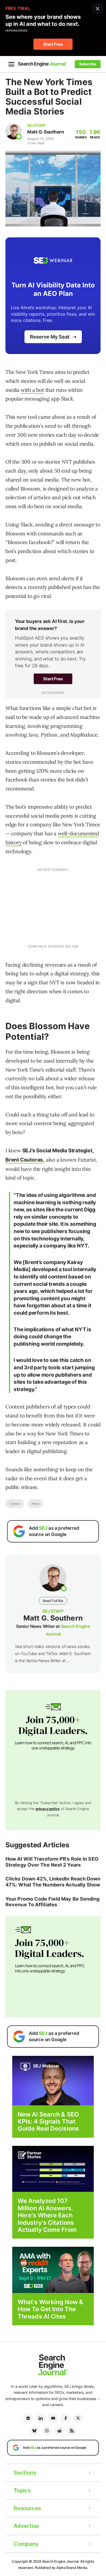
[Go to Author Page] (14, 131)
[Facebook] (66, 2418)
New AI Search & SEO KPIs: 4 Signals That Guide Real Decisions (48, 2122)
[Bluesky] (34, 2431)
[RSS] (72, 2431)
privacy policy (48, 1809)
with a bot (32, 390)
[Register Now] (53, 2080)
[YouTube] (53, 2418)
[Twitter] (78, 2418)
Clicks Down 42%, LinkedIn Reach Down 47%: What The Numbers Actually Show (53, 1882)
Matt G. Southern (46, 132)
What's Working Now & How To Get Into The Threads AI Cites (50, 2309)
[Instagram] (47, 2431)
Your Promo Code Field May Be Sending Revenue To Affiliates (53, 1902)
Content (15, 1504)
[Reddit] (59, 2431)
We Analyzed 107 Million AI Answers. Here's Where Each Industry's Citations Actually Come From (47, 2215)
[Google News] (28, 2418)
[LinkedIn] (40, 2418)
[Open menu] (11, 64)
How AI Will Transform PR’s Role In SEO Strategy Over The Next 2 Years (52, 1862)
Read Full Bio (53, 1601)
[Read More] (53, 2169)
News (35, 1504)
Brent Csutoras (24, 1160)
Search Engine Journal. (61, 2561)
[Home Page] (42, 64)
